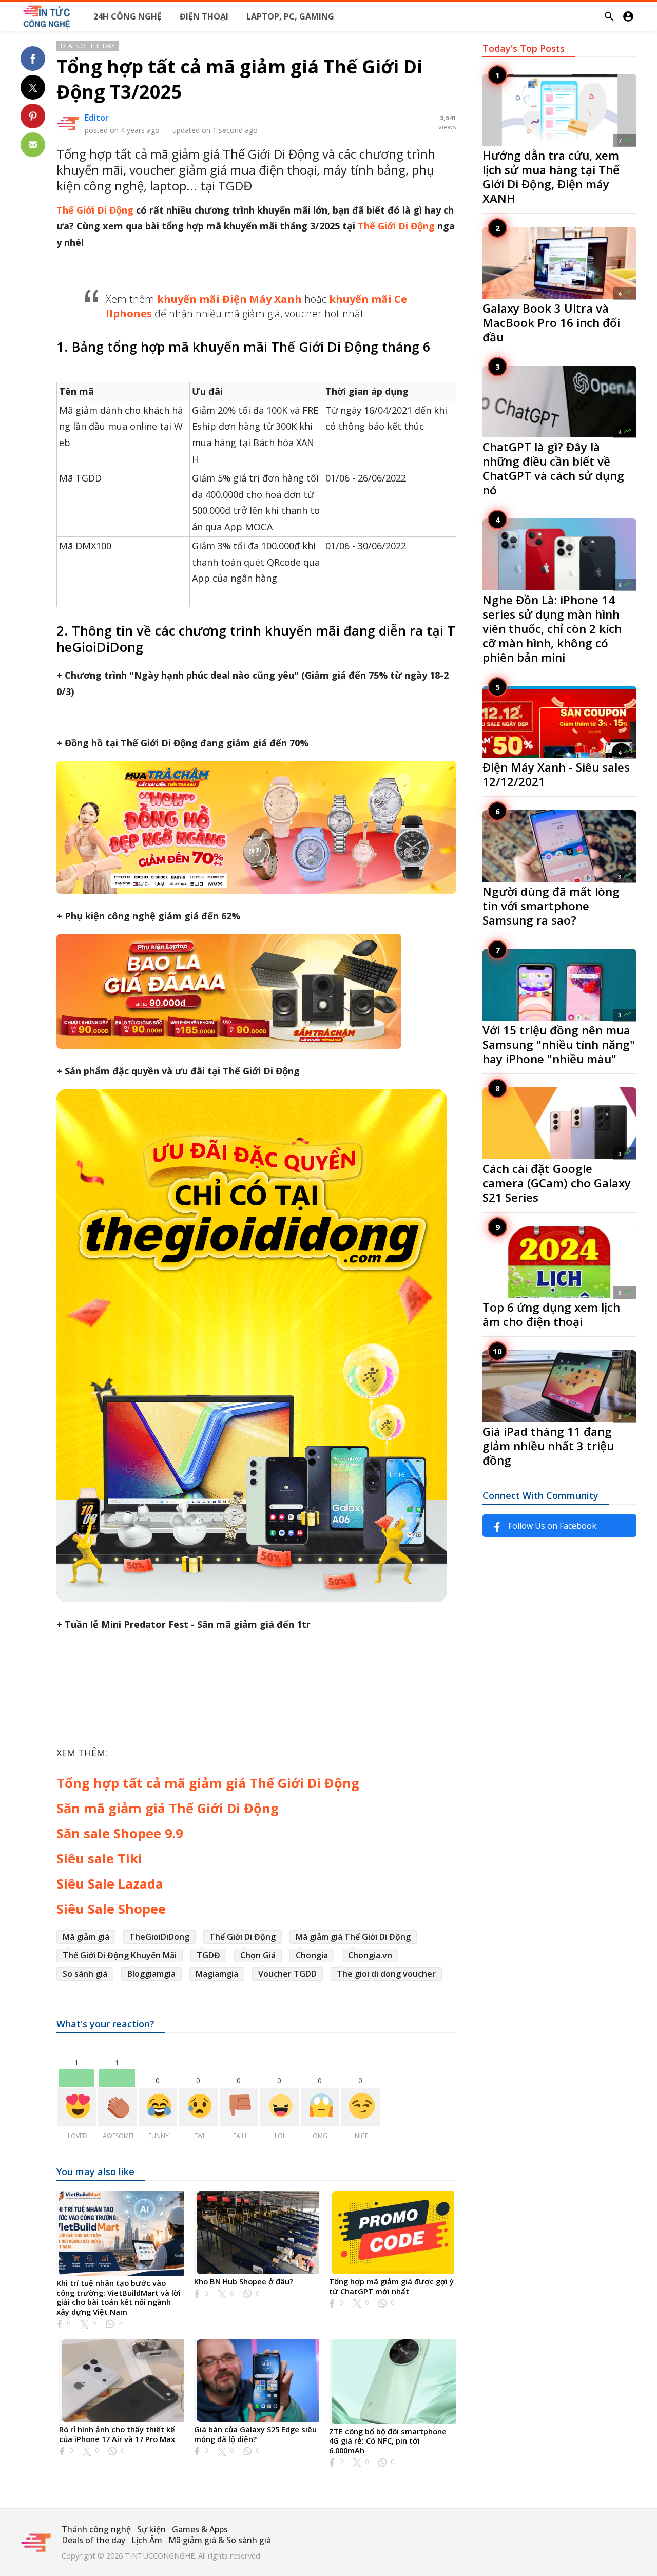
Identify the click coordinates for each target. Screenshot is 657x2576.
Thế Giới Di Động (95, 210)
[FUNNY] (158, 2107)
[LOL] (279, 2107)
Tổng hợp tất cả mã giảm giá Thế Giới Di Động (208, 1783)
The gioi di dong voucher (386, 1974)
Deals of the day (88, 46)
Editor (97, 118)
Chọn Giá (258, 1955)
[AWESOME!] (117, 2107)
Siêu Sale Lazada (110, 1883)
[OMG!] (320, 2107)
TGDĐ (208, 1955)
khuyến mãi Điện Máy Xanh (229, 299)
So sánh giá (85, 1974)
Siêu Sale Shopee (111, 1909)
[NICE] (361, 2107)
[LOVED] (77, 2107)
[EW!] (198, 2107)
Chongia (312, 1955)
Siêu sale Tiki (99, 1858)
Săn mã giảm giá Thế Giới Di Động (168, 1808)
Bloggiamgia (151, 1974)
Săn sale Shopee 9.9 (120, 1833)
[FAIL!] (239, 2107)
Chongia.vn (370, 1955)
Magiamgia (217, 1974)
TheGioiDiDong (159, 1937)
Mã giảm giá (86, 1937)
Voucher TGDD (287, 1974)
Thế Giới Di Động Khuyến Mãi (120, 1955)
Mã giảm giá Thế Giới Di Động (353, 1937)
